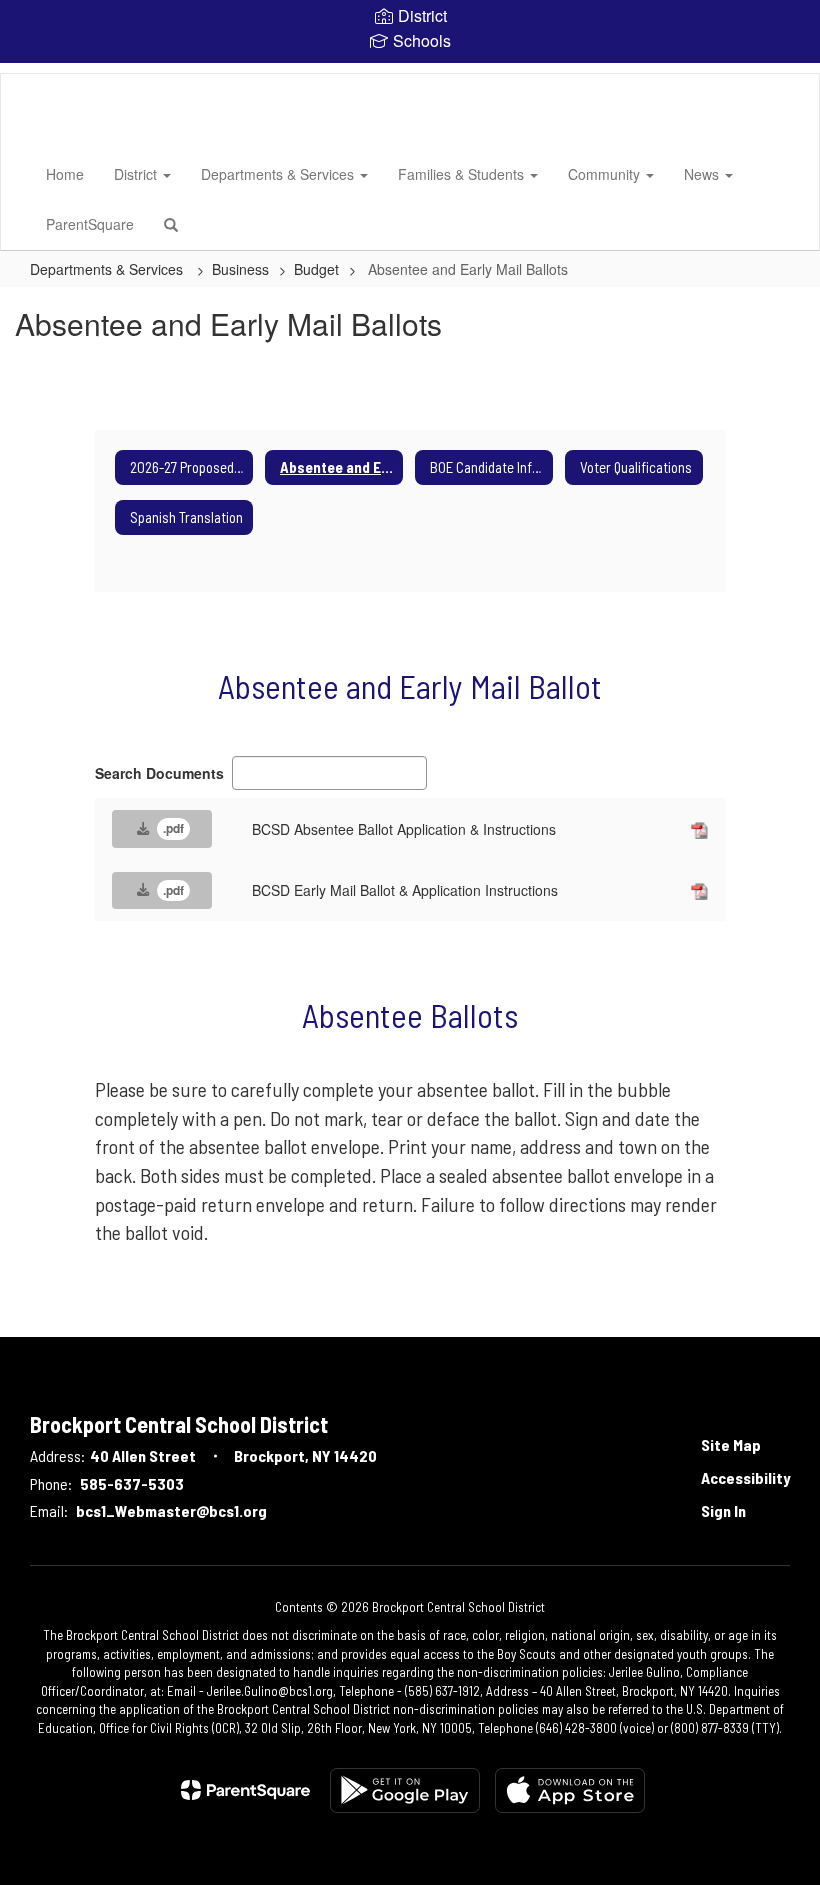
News (703, 174)
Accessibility (745, 1477)
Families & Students (463, 174)
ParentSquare (90, 224)
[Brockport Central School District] (31, 74)
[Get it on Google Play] (405, 1790)
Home (65, 174)
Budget (316, 269)
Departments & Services (279, 174)
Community (606, 174)
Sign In (723, 1510)
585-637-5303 (132, 1483)
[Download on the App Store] (570, 1790)
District (137, 174)
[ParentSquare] (245, 1790)
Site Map (731, 1444)
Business (240, 269)
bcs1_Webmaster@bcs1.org (171, 1510)
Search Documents (159, 773)
